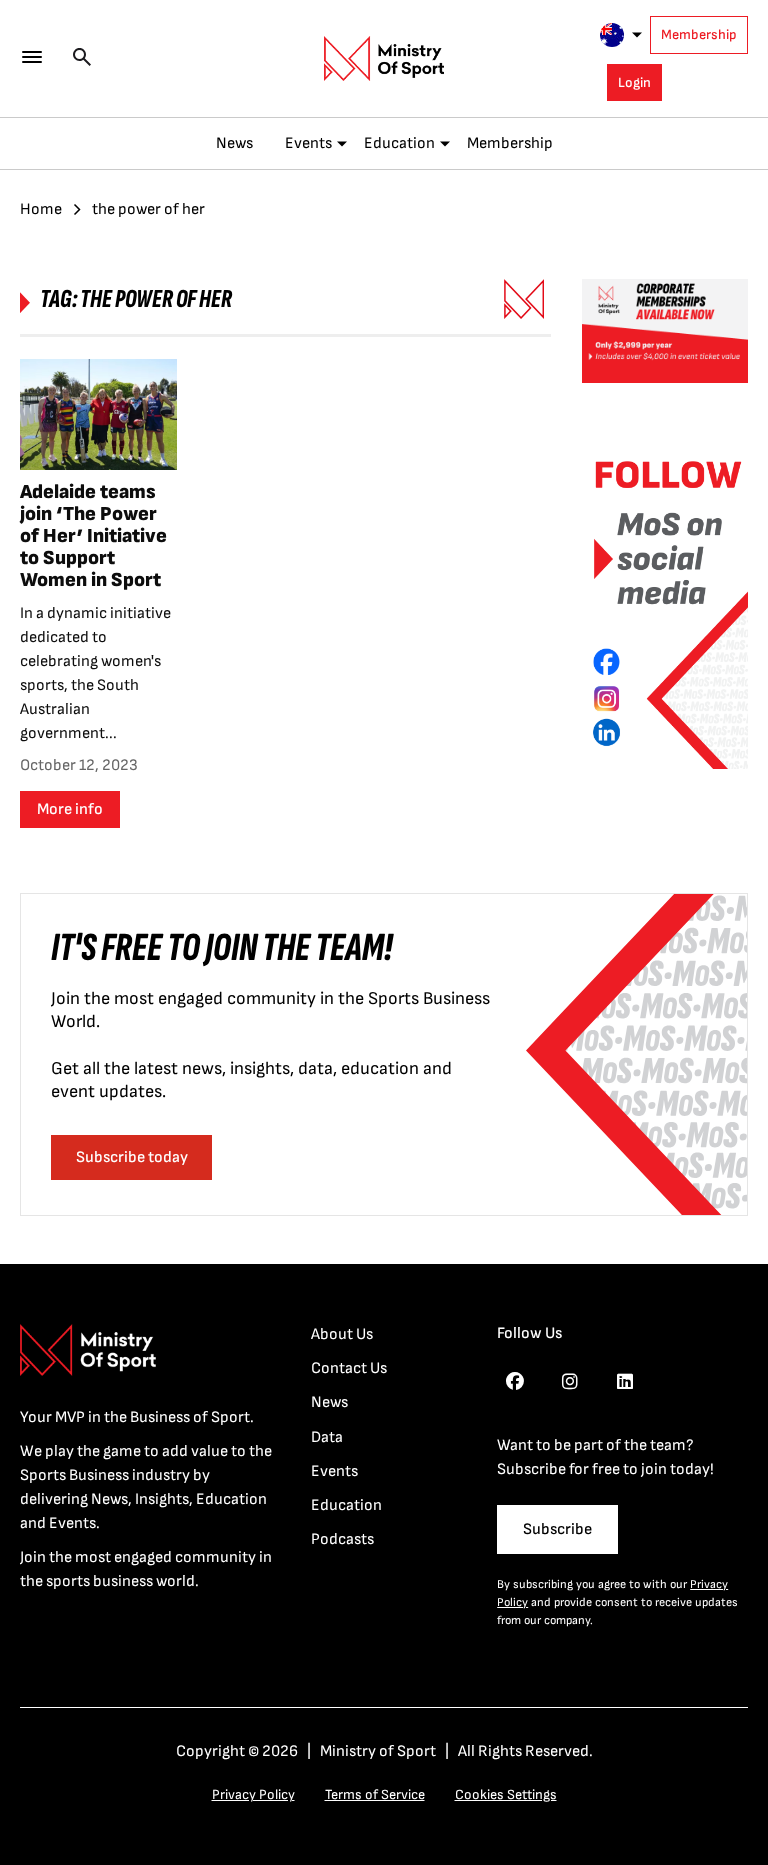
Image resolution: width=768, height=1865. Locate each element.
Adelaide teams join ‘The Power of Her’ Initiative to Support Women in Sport (93, 536)
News (234, 143)
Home (41, 209)
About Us (342, 1334)
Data (327, 1437)
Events (308, 143)
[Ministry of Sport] (384, 59)
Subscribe (557, 1529)
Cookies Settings (506, 1794)
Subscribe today (132, 1157)
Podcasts (342, 1539)
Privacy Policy (253, 1794)
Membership (699, 34)
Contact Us (349, 1368)
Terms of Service (375, 1794)
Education (399, 143)
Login (634, 82)
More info (70, 809)
